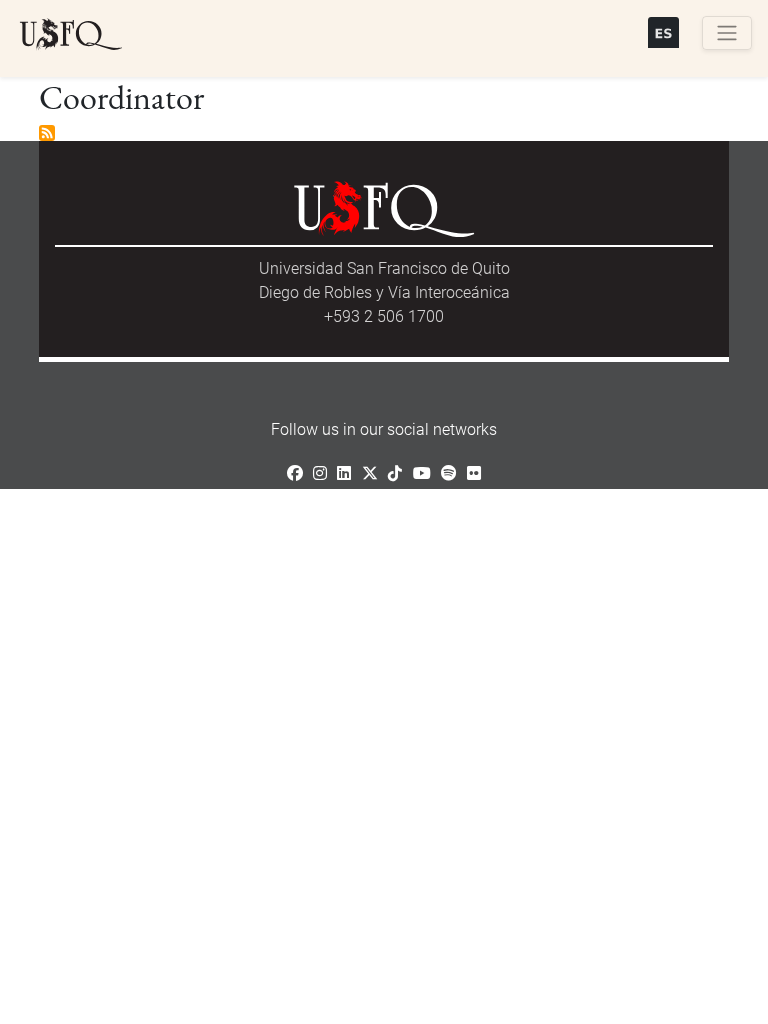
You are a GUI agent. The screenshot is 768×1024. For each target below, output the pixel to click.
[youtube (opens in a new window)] (422, 473)
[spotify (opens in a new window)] (449, 473)
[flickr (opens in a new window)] (474, 473)
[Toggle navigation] (727, 33)
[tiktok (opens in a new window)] (395, 473)
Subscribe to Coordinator (47, 133)
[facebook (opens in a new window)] (295, 473)
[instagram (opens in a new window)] (320, 473)
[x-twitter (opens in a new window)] (370, 473)
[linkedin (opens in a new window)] (344, 473)
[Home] (71, 35)
